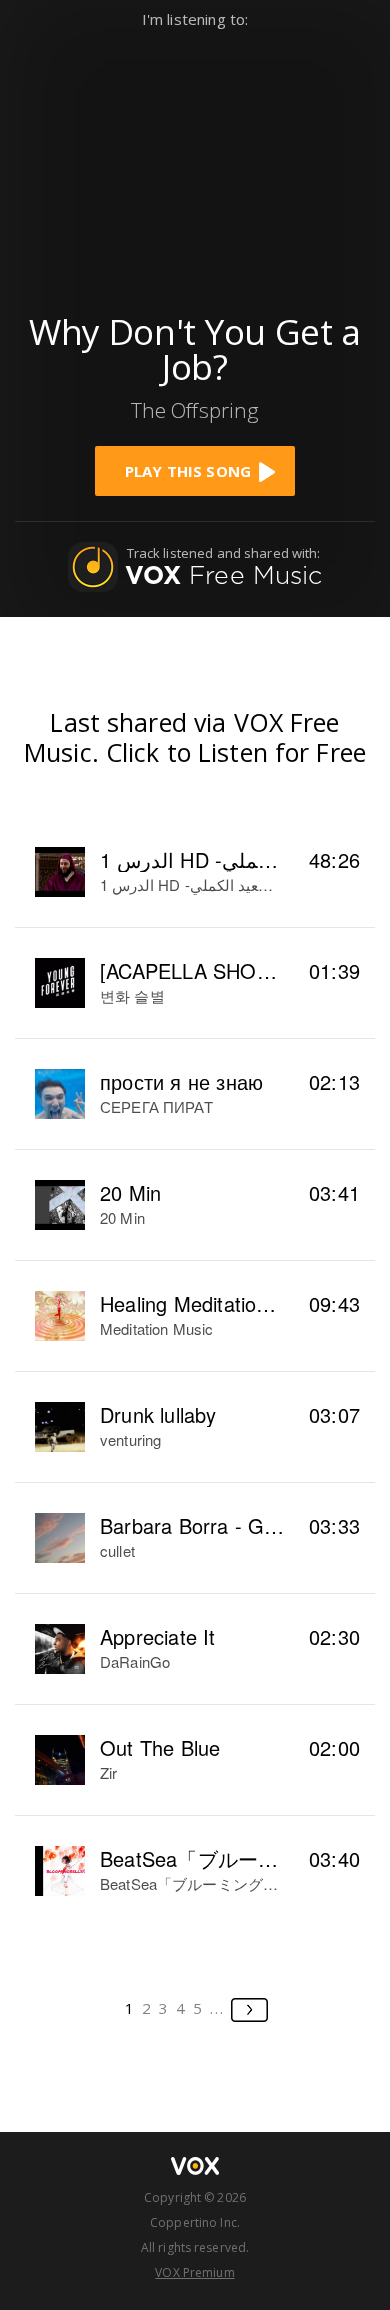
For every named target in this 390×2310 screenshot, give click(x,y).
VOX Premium (194, 2272)
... (217, 2008)
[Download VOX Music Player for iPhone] (195, 161)
